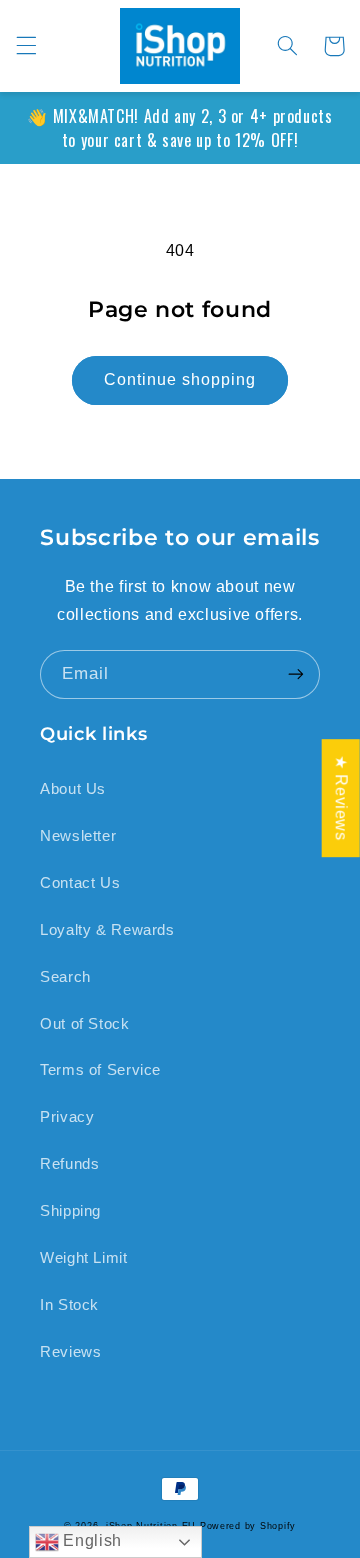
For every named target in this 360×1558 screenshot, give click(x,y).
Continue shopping (180, 379)
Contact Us (80, 883)
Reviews (70, 1352)
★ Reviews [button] (341, 798)
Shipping (70, 1211)
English (90, 1540)
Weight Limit (84, 1258)
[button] (26, 46)
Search (65, 977)
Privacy (67, 1117)
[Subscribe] (296, 674)
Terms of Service (100, 1070)
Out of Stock (85, 1024)
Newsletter (78, 836)
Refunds (69, 1164)
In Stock (69, 1305)
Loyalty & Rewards (107, 930)
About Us (73, 789)
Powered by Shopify (248, 1526)
